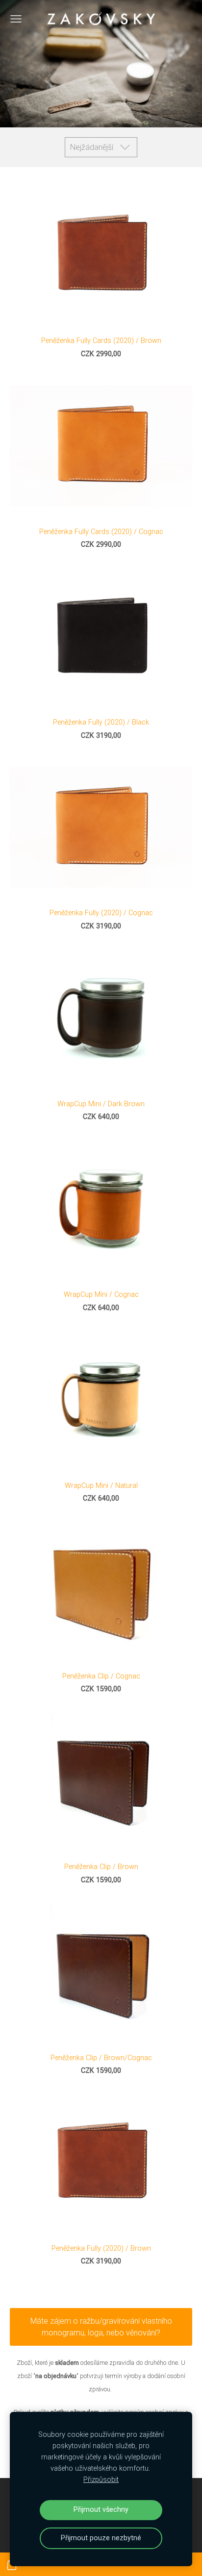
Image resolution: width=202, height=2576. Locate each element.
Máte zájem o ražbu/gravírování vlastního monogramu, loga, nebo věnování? (101, 2327)
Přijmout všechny (101, 2510)
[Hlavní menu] (16, 19)
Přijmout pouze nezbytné (101, 2538)
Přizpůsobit (101, 2480)
